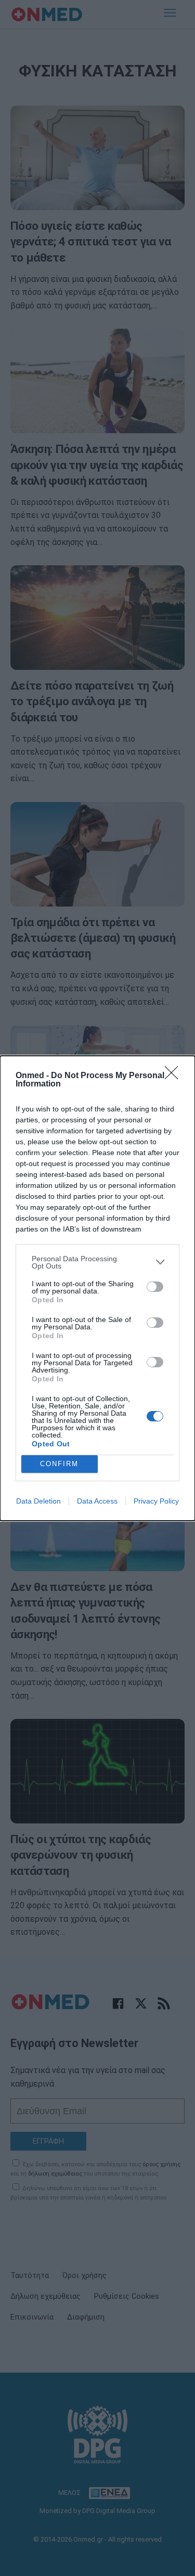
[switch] (155, 1287)
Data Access (97, 1501)
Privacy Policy (156, 1501)
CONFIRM (59, 1464)
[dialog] (97, 1288)
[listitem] (97, 1262)
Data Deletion (38, 1501)
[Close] (175, 1076)
